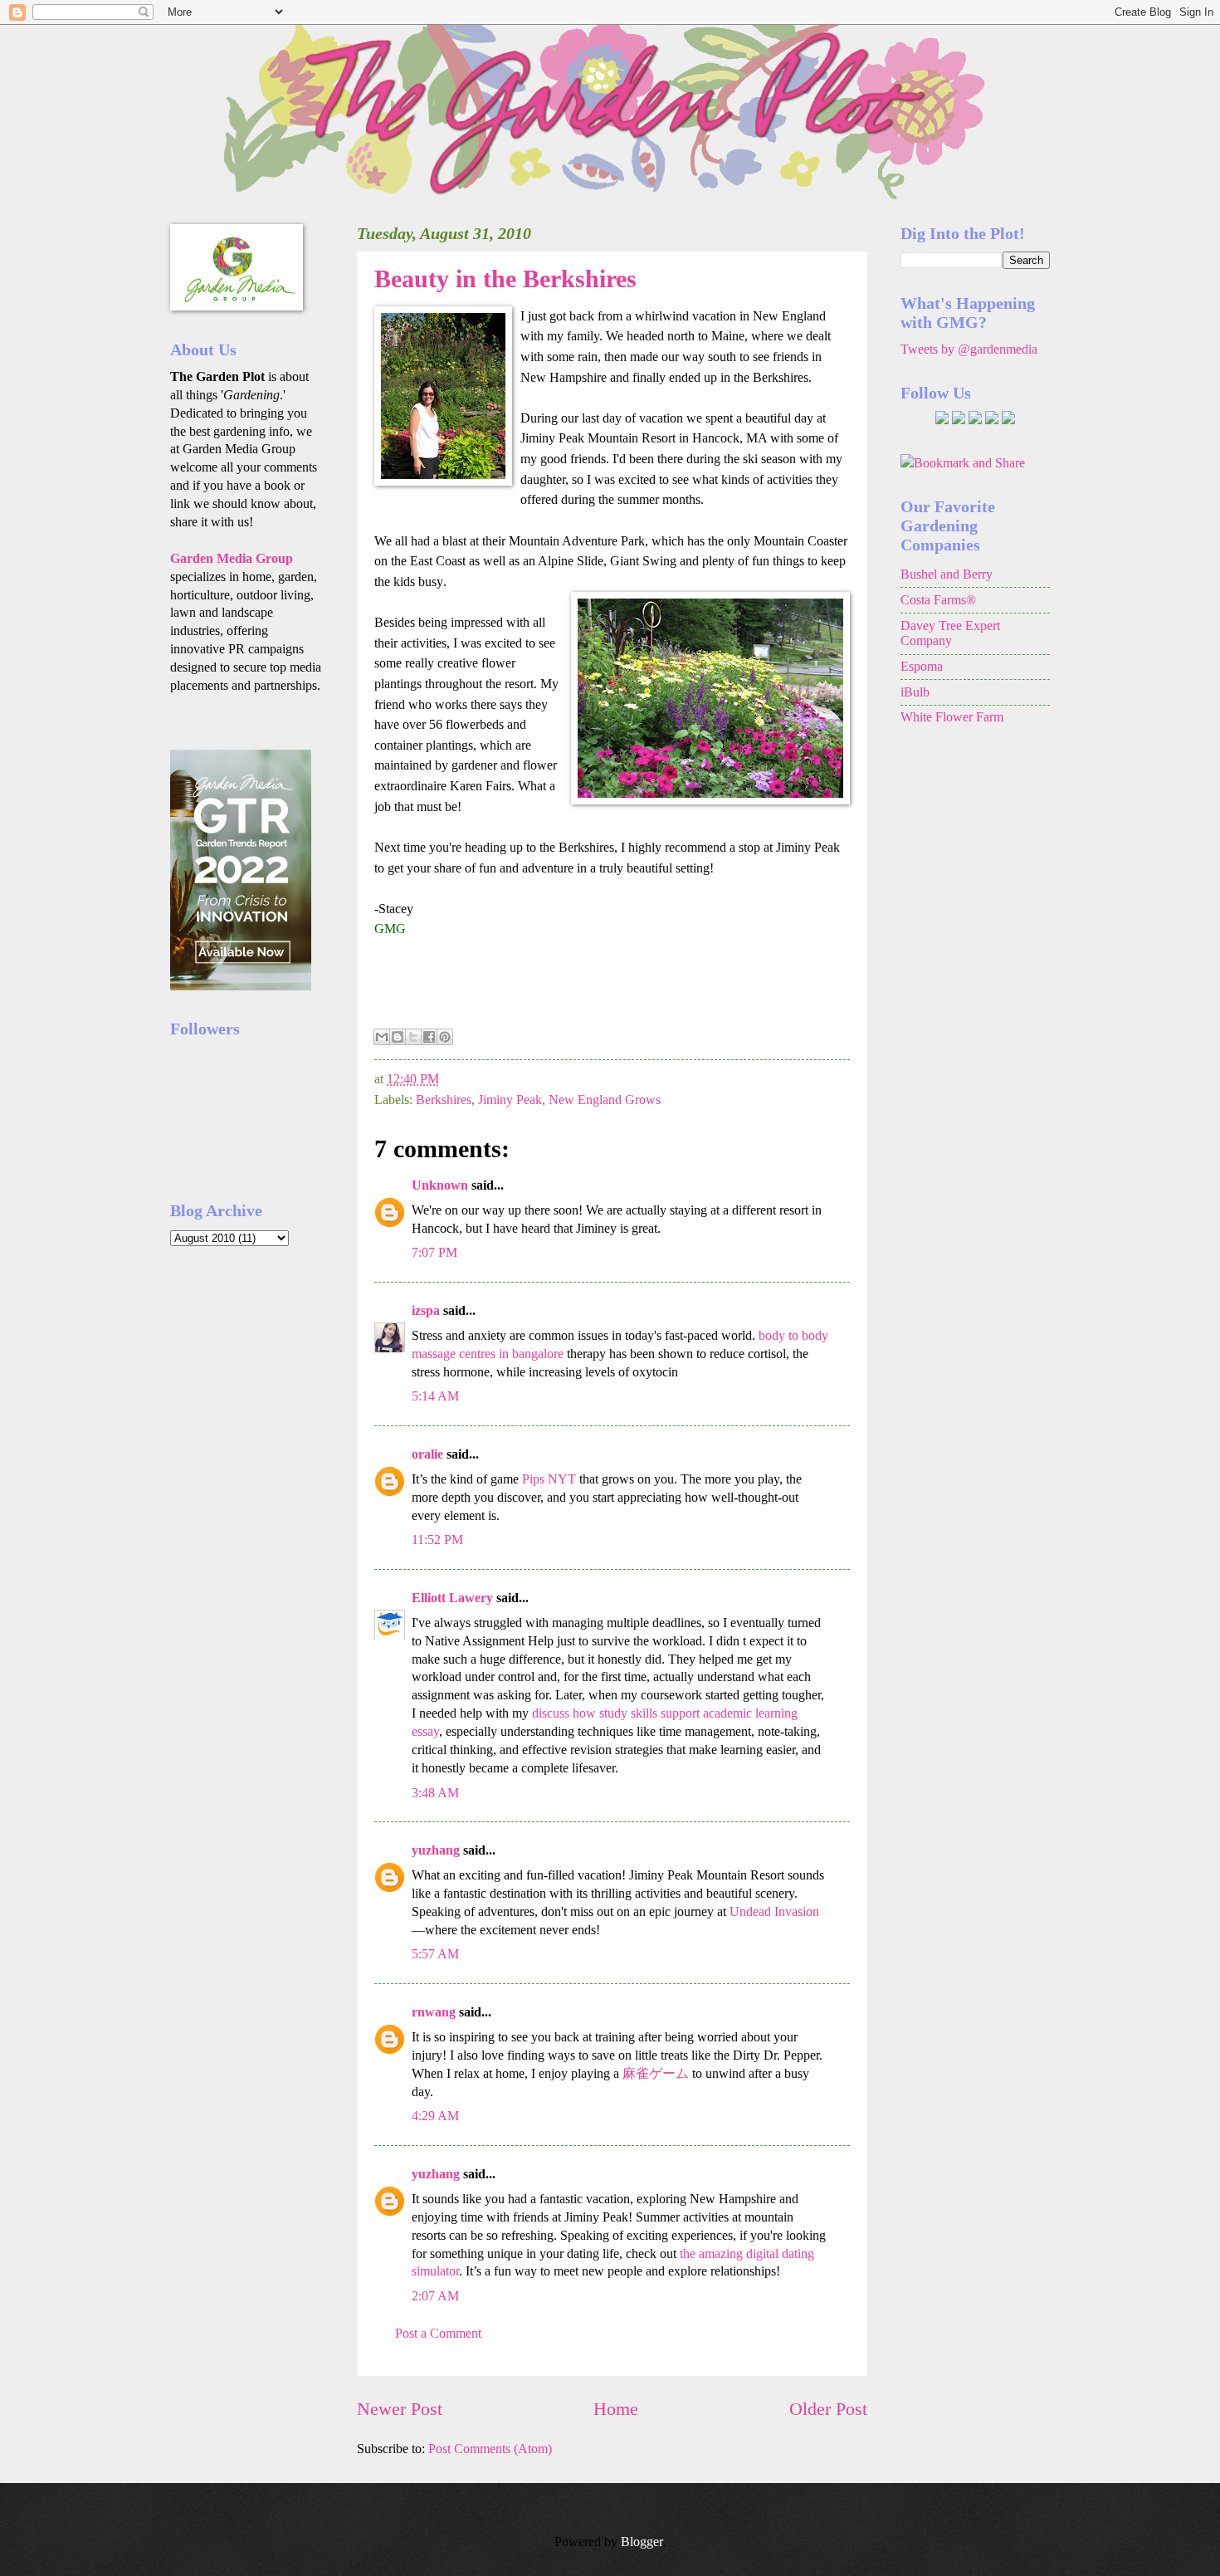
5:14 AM (435, 1396)
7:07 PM (434, 1252)
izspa (426, 1310)
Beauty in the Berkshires (505, 279)
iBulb (915, 692)
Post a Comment (438, 2333)
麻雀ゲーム (656, 2073)
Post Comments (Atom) (490, 2449)
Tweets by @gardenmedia (969, 349)
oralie (427, 1454)
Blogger (642, 2542)
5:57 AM (435, 1954)
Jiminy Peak (510, 1100)
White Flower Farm (952, 717)
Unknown (440, 1185)
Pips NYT (549, 1479)
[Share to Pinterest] (445, 1037)
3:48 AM (435, 1793)
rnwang (434, 2012)
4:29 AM (435, 2116)
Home (616, 2409)
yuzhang (436, 1850)
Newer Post (400, 2409)
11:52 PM (437, 1540)
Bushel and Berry (947, 574)
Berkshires (444, 1100)
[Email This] (382, 1037)
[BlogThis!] (398, 1037)
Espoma (922, 666)
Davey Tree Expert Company (950, 633)
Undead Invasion (774, 1911)
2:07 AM (435, 2296)
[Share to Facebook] (429, 1037)
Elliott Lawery (452, 1598)
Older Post (828, 2409)
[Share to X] (413, 1037)
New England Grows (605, 1100)
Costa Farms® (938, 600)
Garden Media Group (232, 558)
